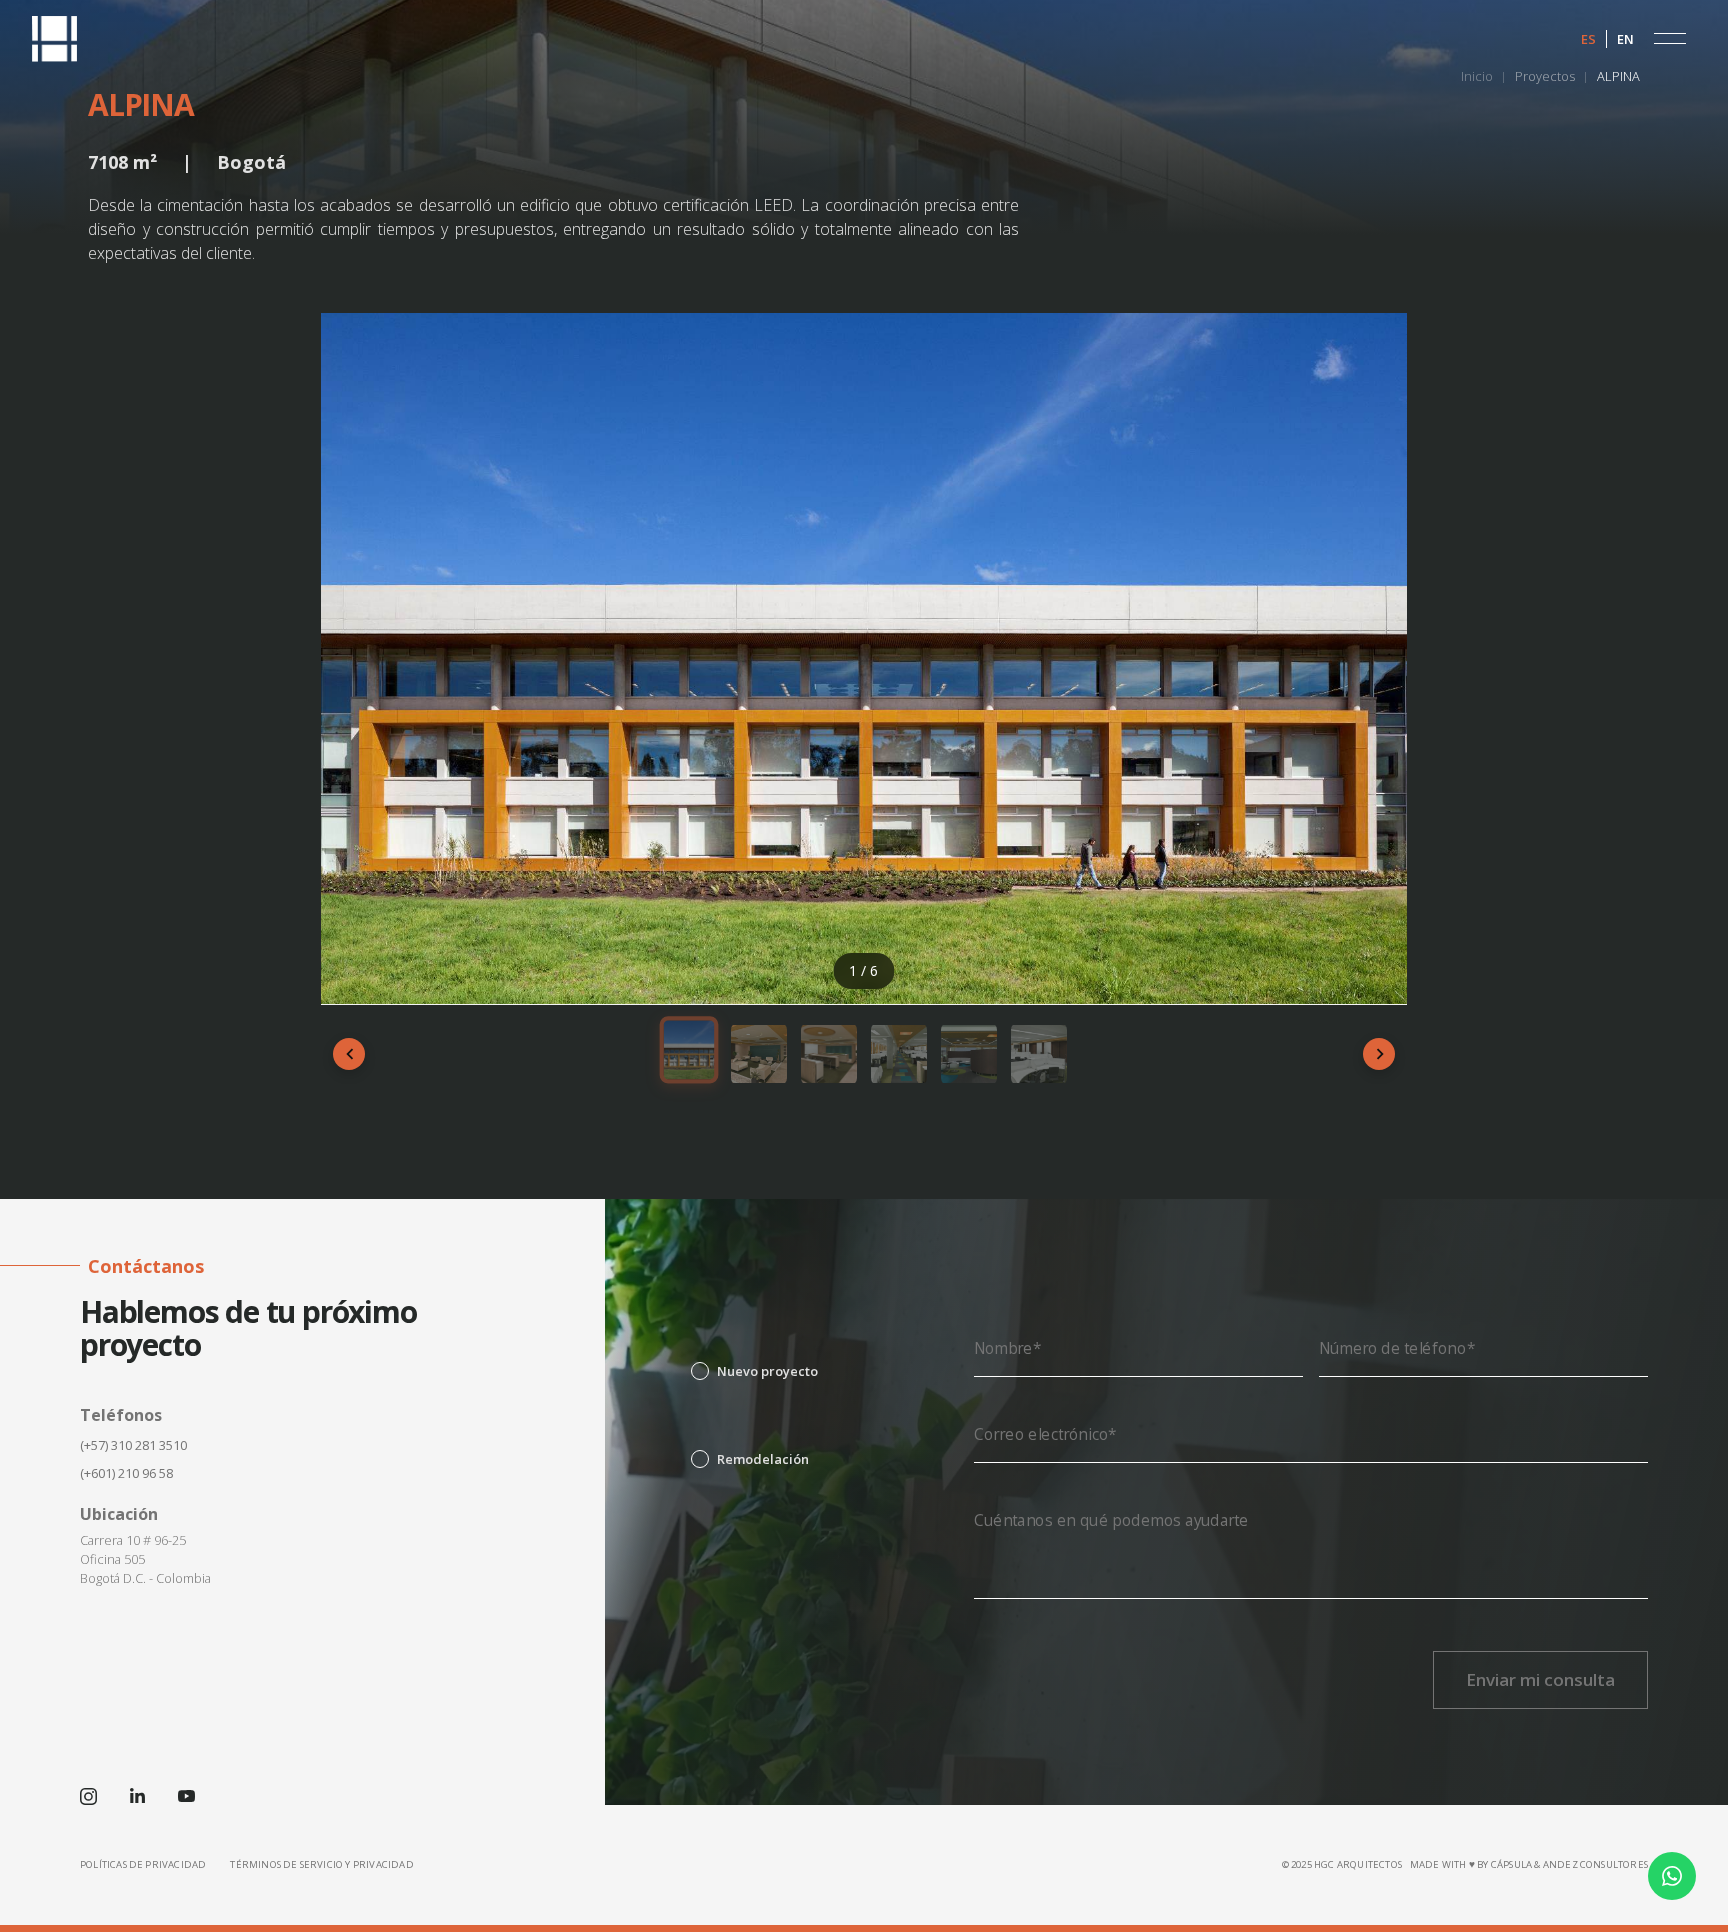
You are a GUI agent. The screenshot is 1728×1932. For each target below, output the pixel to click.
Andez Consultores (1595, 1864)
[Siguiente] (1379, 1054)
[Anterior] (349, 1054)
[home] (54, 39)
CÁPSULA (1511, 1864)
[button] (1670, 38)
